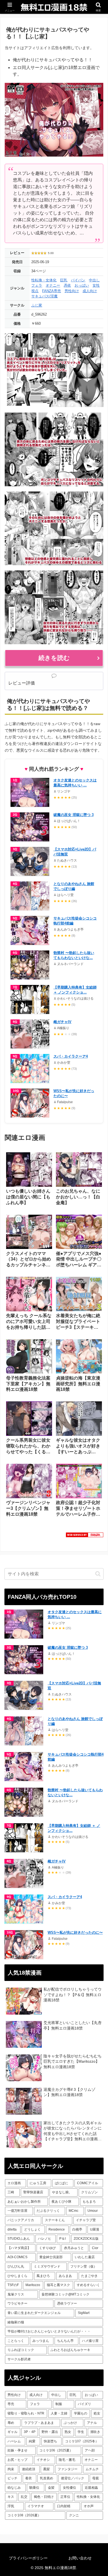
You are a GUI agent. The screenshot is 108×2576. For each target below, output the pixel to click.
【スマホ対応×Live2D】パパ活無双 (75, 852)
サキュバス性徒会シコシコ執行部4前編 (75, 921)
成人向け (90, 291)
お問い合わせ (80, 2558)
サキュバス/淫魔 (44, 296)
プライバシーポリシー (28, 2558)
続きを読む (54, 658)
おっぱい (82, 285)
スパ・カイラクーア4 (71, 1056)
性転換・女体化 (44, 280)
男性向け (72, 291)
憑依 (67, 285)
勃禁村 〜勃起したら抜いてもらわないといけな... (74, 955)
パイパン (78, 280)
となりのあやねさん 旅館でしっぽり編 (74, 886)
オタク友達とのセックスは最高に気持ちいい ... (75, 783)
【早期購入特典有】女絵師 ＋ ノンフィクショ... (75, 990)
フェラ (37, 285)
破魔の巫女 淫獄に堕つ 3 (74, 815)
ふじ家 (37, 305)
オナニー (53, 285)
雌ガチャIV (62, 1022)
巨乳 (64, 280)
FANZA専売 (52, 291)
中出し (94, 280)
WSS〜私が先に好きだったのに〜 (74, 1093)
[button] (98, 1574)
